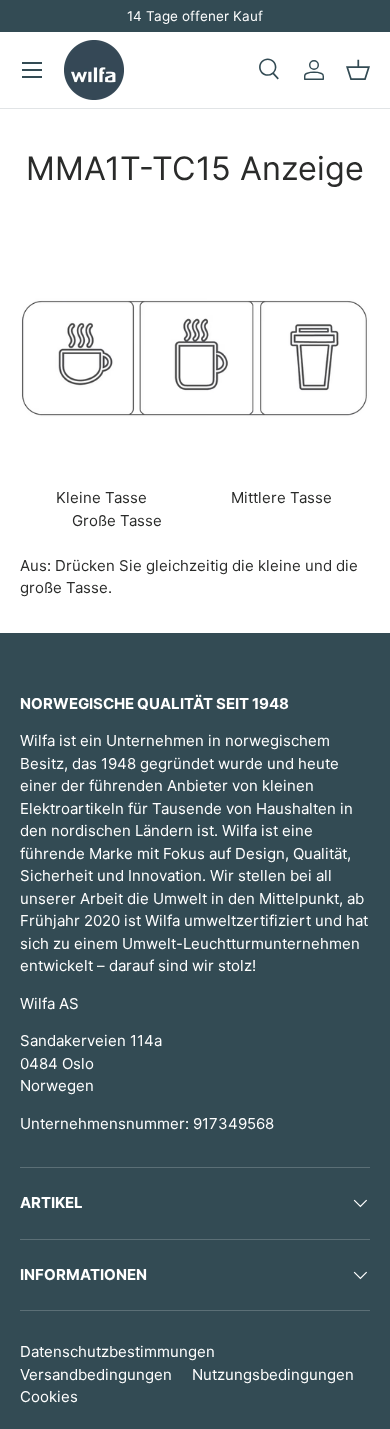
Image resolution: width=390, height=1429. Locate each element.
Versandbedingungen (96, 1374)
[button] (358, 70)
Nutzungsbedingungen (273, 1374)
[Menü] (32, 70)
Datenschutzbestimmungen (117, 1351)
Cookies (49, 1396)
